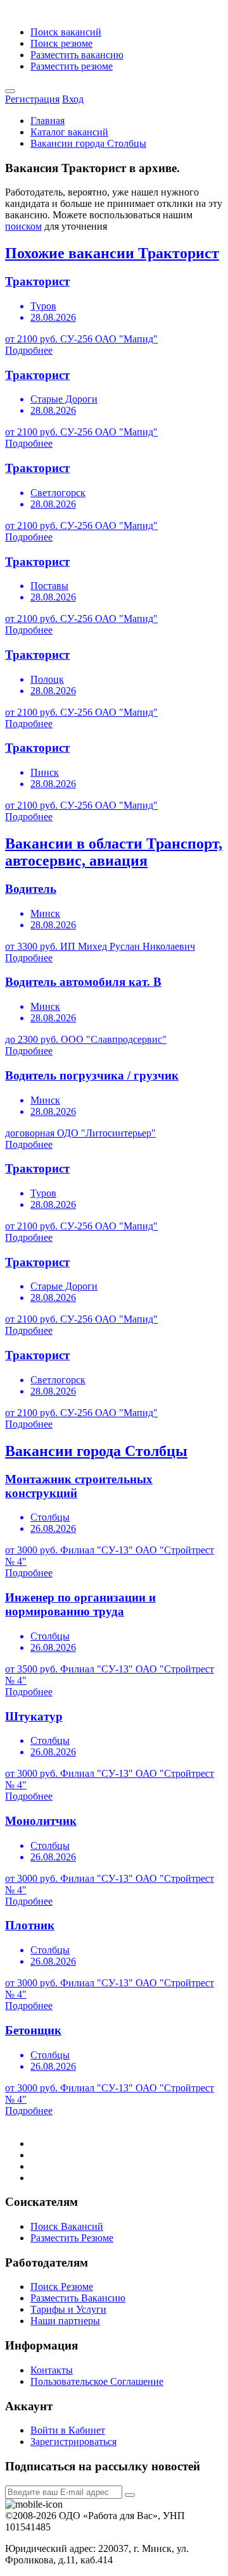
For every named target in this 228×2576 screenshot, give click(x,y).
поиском (23, 226)
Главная (47, 121)
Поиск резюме (61, 43)
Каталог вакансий (69, 132)
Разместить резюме (72, 66)
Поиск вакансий (66, 32)
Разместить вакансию (77, 55)
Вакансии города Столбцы (88, 143)
